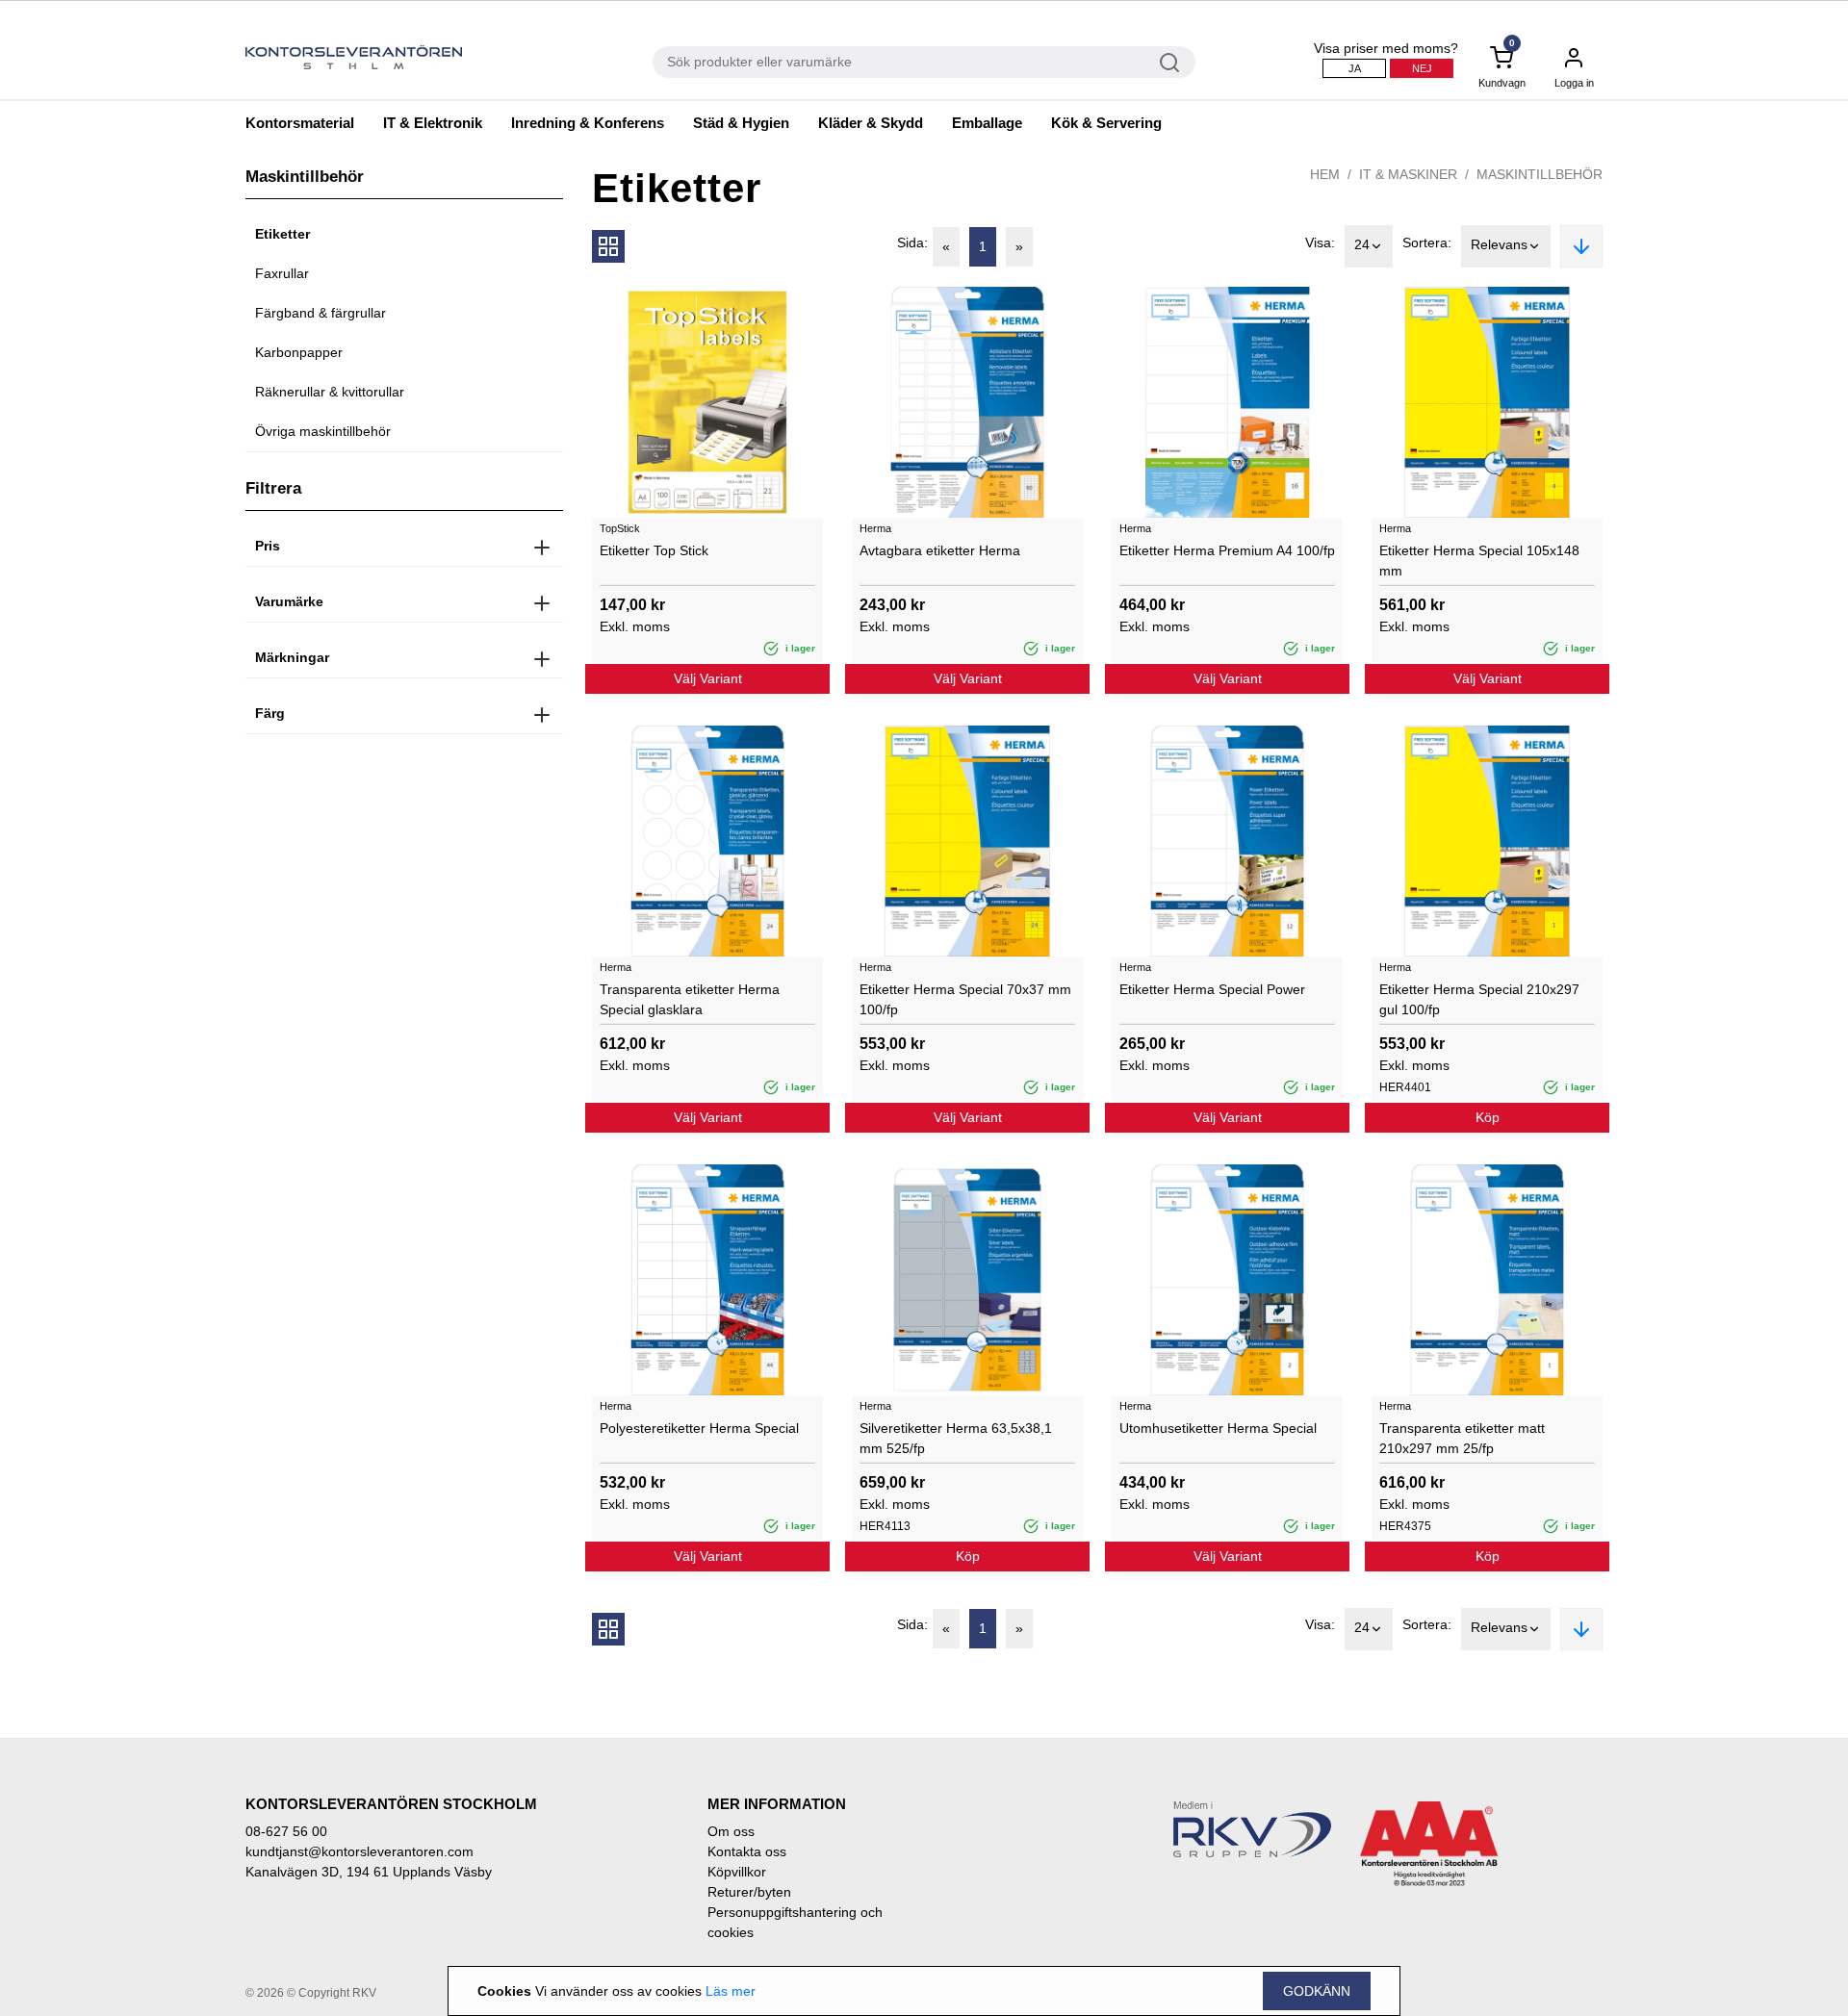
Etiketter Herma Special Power (1212, 989)
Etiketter (282, 234)
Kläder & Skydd (871, 123)
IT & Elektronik (433, 123)
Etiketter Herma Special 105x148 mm (1479, 561)
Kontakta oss (747, 1851)
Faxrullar (282, 273)
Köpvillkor (737, 1872)
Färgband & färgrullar (321, 313)
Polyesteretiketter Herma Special (699, 1428)
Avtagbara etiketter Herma (940, 550)
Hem (1325, 174)
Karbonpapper (299, 352)
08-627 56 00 (286, 1831)
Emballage (987, 123)
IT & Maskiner (1408, 174)
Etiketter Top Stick (654, 550)
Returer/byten (749, 1892)
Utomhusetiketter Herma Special (1218, 1428)
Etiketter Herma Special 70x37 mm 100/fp (965, 999)
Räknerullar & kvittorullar (330, 392)
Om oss (731, 1831)
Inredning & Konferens (588, 123)
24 (1362, 244)
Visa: (1320, 242)
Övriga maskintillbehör (323, 431)
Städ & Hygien (741, 123)
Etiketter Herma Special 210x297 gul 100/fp (1479, 999)
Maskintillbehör (1540, 174)
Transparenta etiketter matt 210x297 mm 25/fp (1462, 1438)
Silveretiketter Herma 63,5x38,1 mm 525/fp (956, 1438)
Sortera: (1427, 242)
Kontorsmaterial (300, 123)
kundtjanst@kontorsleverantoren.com (359, 1851)
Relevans (1499, 244)
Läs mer (731, 1991)
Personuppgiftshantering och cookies (795, 1922)
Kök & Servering (1106, 123)
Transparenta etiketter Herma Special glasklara (690, 999)
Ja (1355, 68)
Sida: (912, 242)
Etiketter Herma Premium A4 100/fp (1227, 550)
